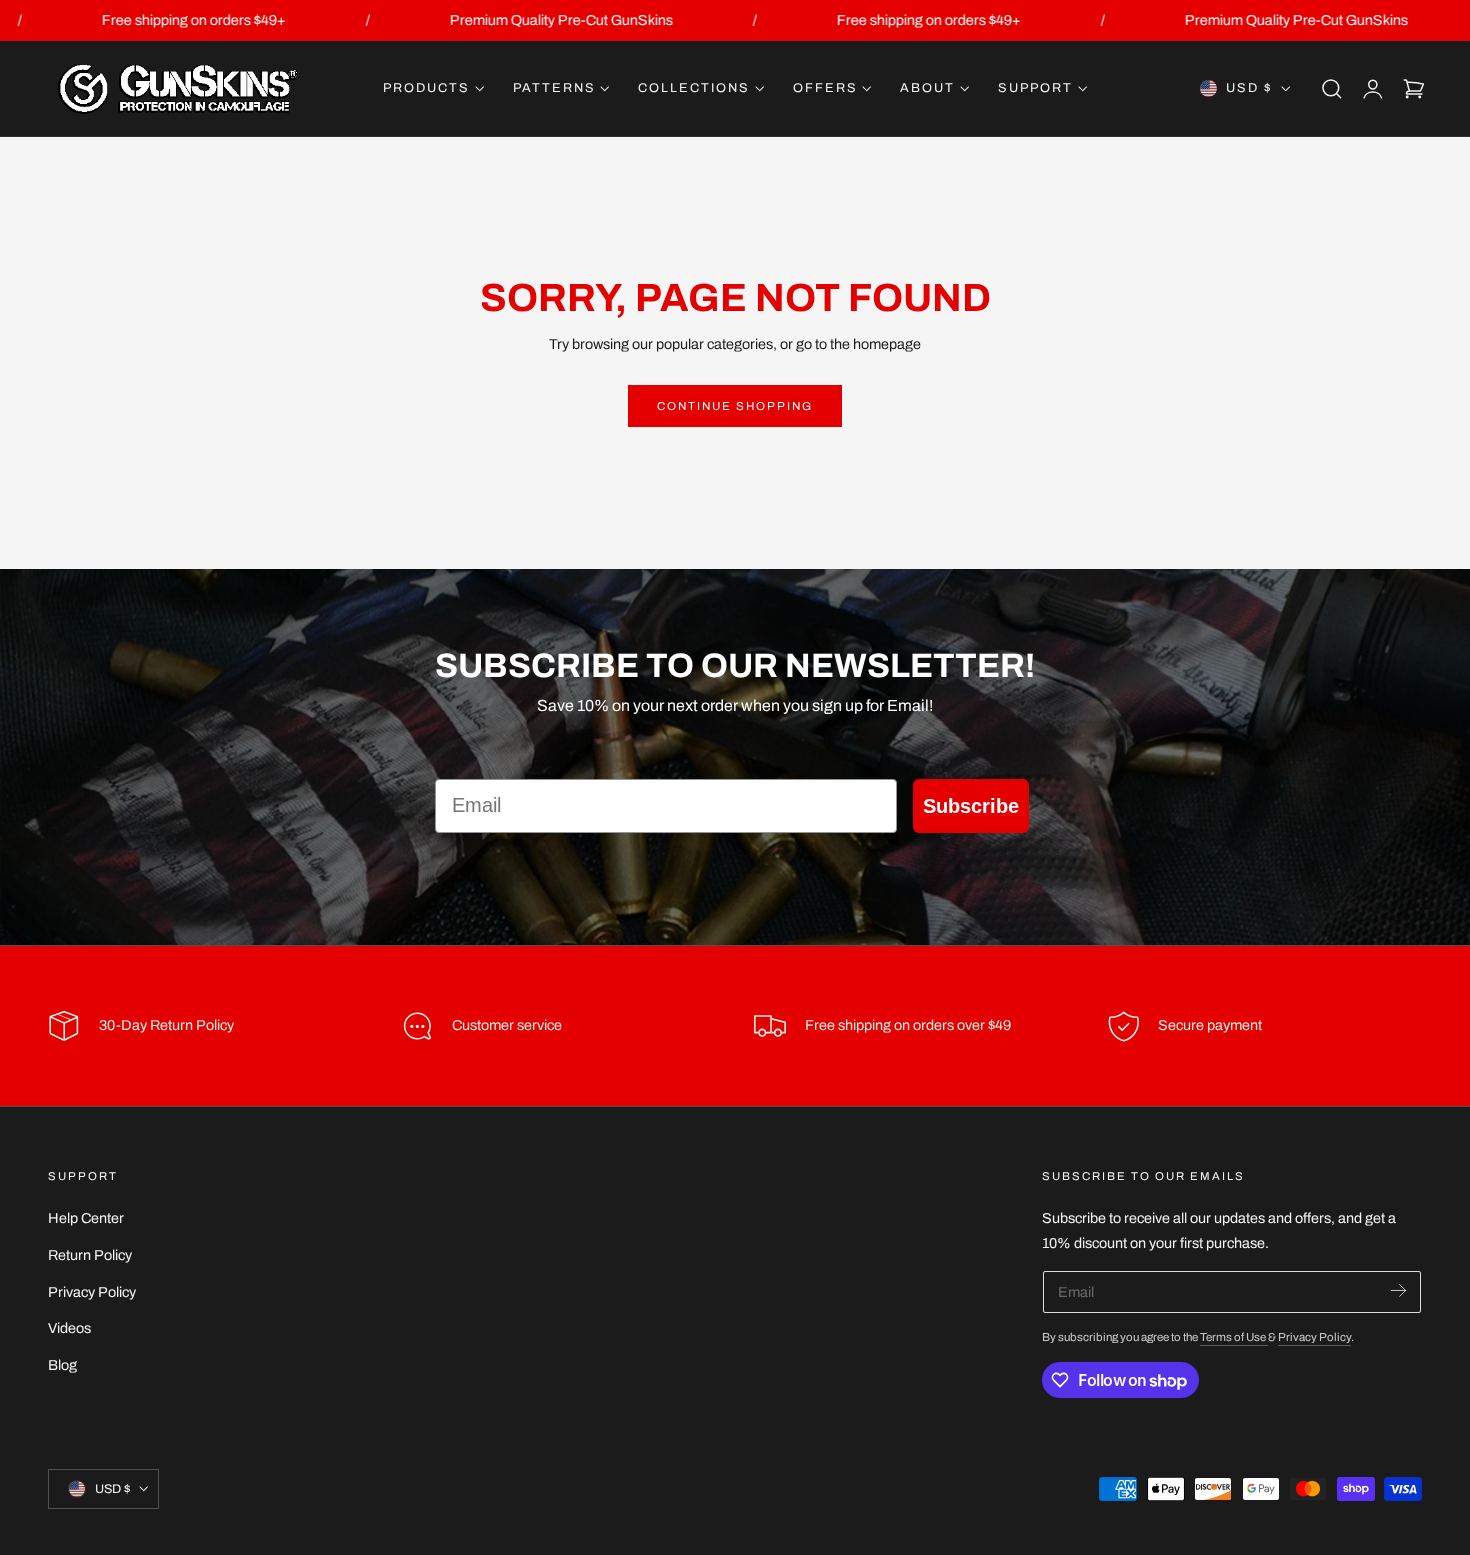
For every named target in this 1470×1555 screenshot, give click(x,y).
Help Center (86, 1218)
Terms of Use (1234, 1337)
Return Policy (90, 1255)
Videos (69, 1328)
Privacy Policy (92, 1291)
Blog (62, 1365)
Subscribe (971, 806)
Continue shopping (735, 406)
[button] (1332, 89)
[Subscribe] (1398, 1290)
